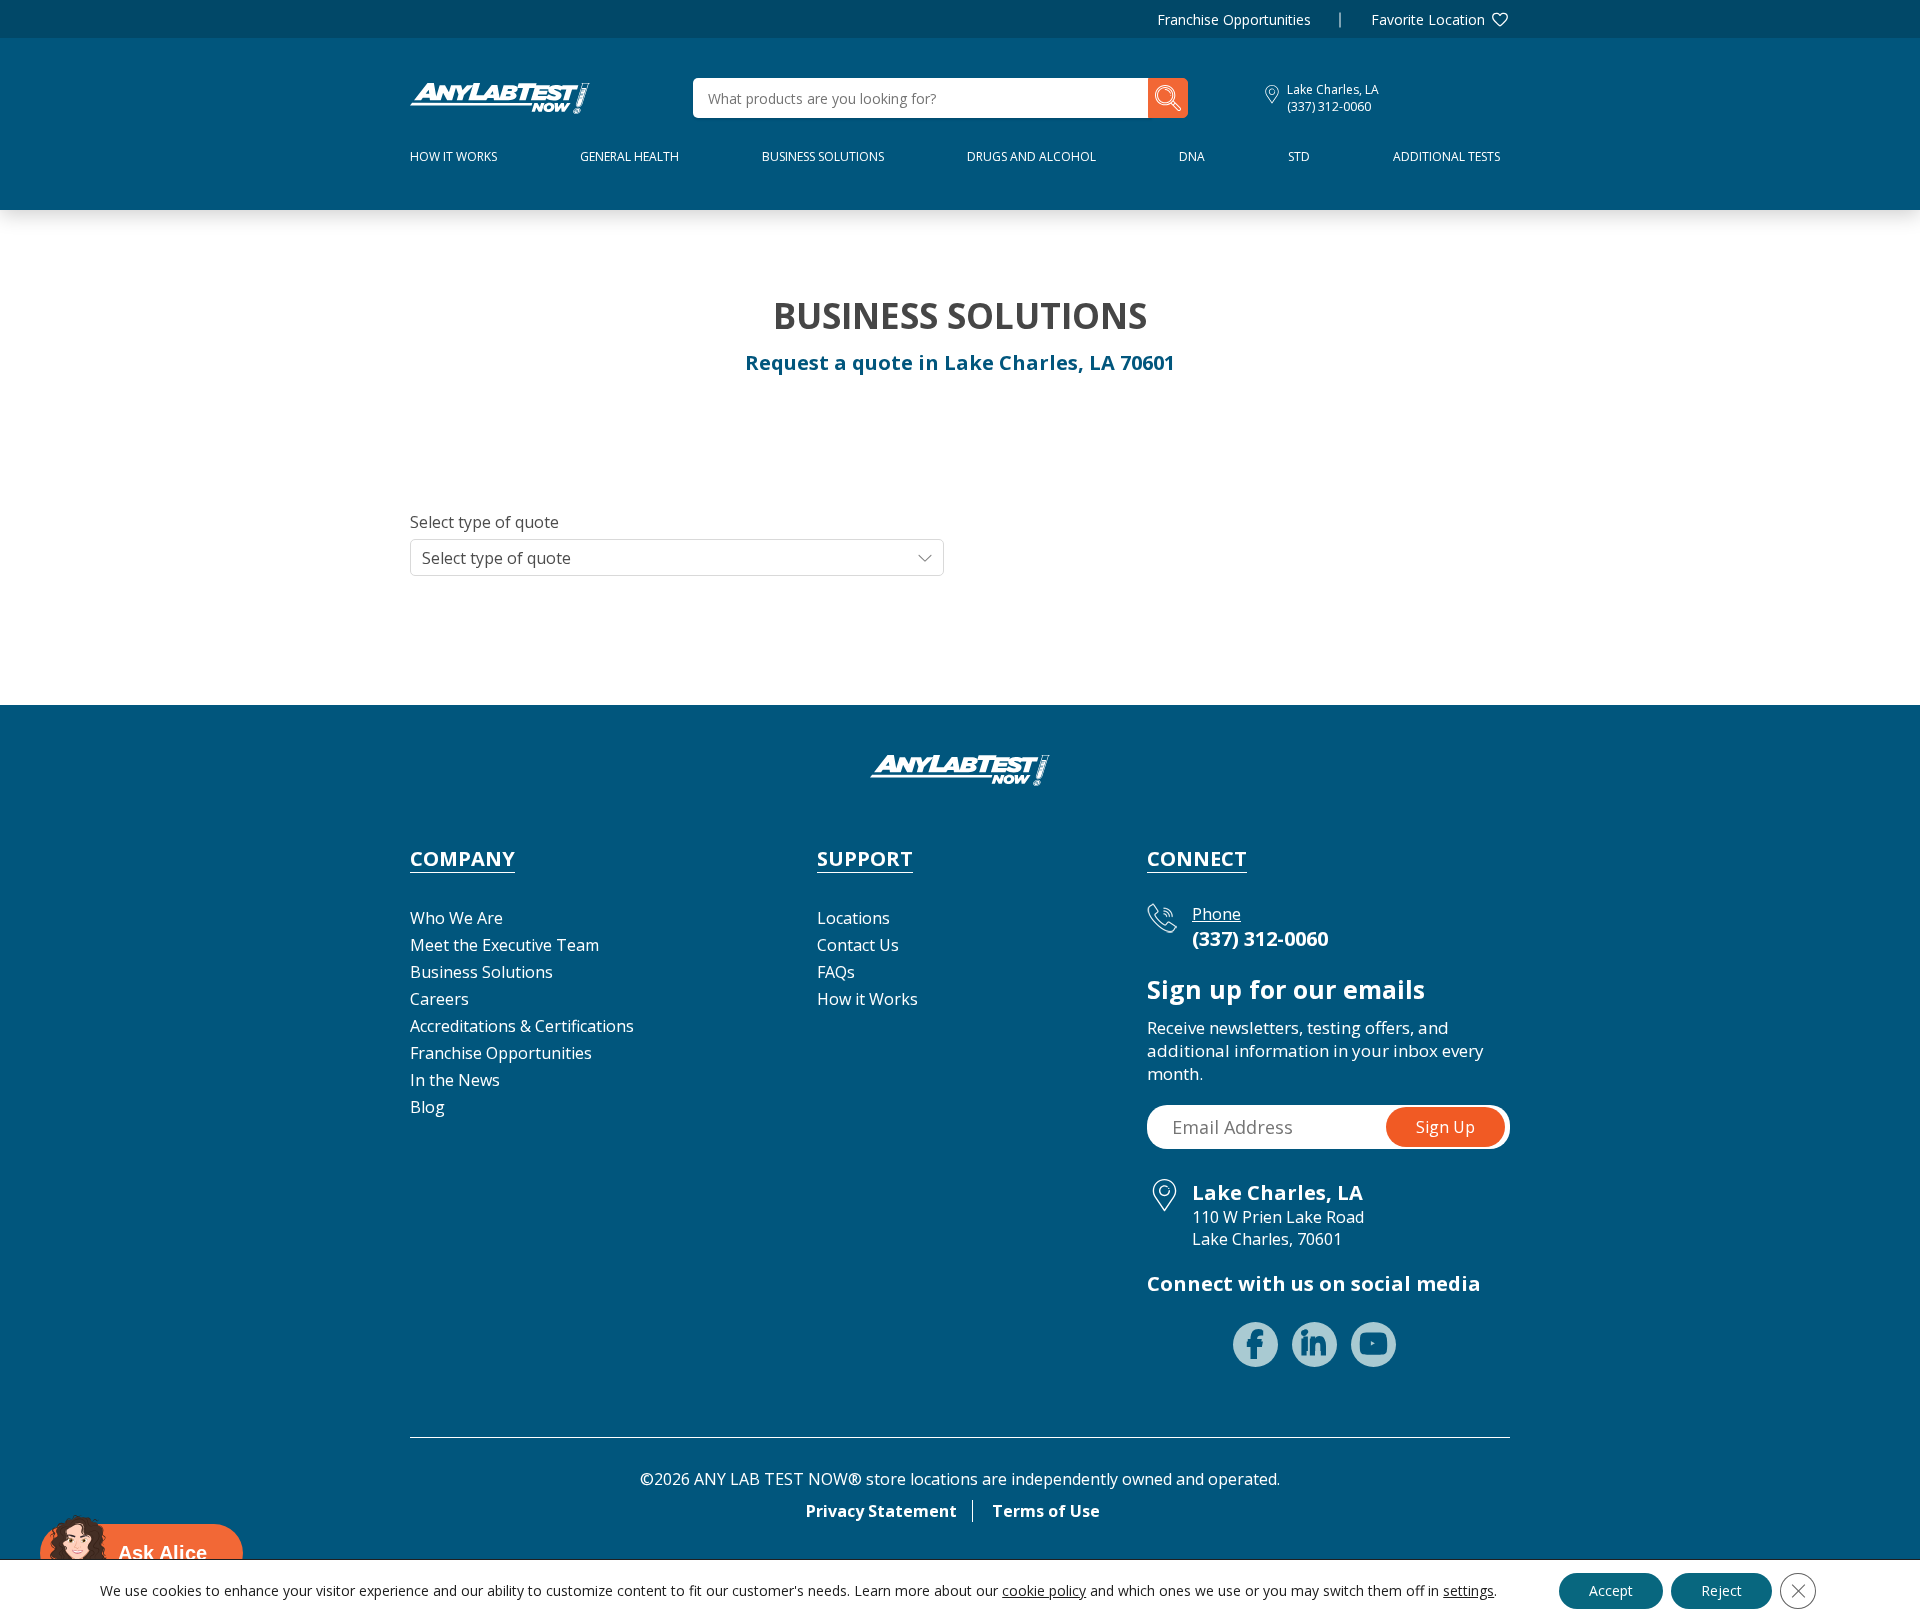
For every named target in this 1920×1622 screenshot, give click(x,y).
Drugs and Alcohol (1031, 156)
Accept (1611, 1590)
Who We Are (456, 918)
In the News (455, 1080)
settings (1468, 1591)
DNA (1192, 156)
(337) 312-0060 (1329, 106)
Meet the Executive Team (504, 945)
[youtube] (1373, 1344)
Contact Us (858, 945)
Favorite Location (1428, 19)
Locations (853, 918)
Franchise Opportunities (1234, 19)
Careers (439, 999)
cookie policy (1044, 1590)
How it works (453, 156)
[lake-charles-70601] (500, 96)
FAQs (836, 972)
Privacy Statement (881, 1511)
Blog (427, 1107)
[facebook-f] (1255, 1344)
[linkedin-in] (1314, 1344)
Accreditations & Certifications (522, 1026)
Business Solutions (823, 156)
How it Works (867, 999)
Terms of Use (1046, 1511)
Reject (1721, 1590)
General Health (629, 156)
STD (1299, 156)
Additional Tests (1446, 156)
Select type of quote (484, 522)
